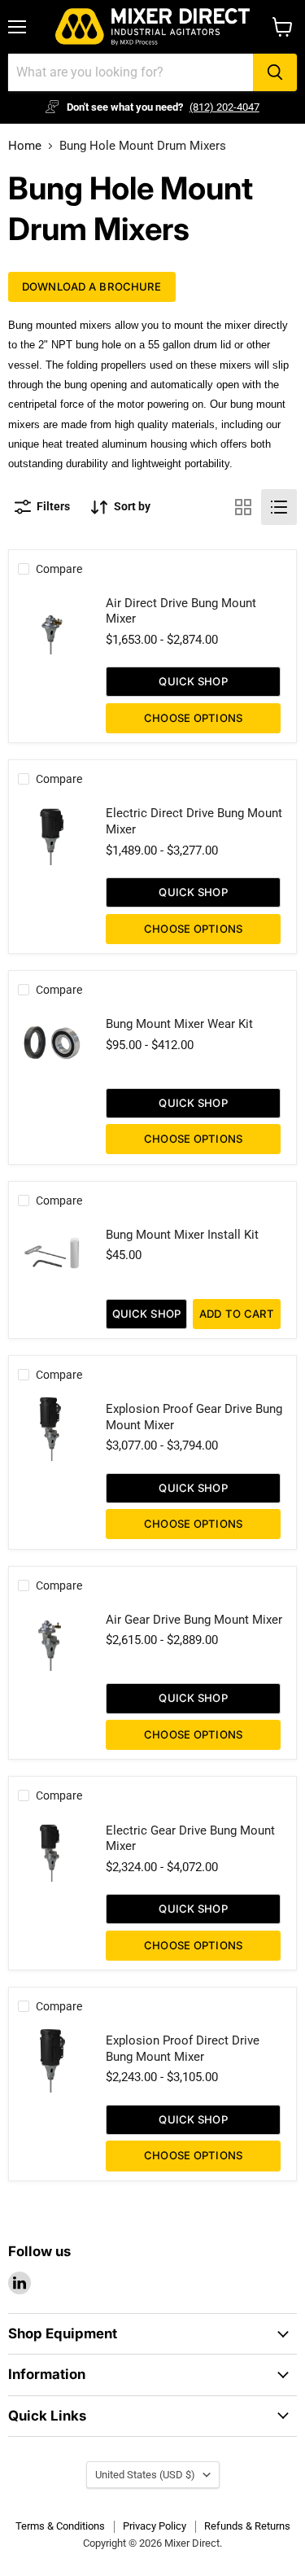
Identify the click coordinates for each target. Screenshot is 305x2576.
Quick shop (193, 681)
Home (25, 146)
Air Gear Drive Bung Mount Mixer (194, 1620)
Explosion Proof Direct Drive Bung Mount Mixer (183, 2049)
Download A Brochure (92, 286)
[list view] (279, 507)
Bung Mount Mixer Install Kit (182, 1235)
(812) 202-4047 (224, 107)
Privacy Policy (155, 2526)
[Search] (275, 72)
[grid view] (243, 507)
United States (145, 2475)
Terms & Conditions (60, 2526)
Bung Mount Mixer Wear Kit (179, 1024)
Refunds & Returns (247, 2526)
